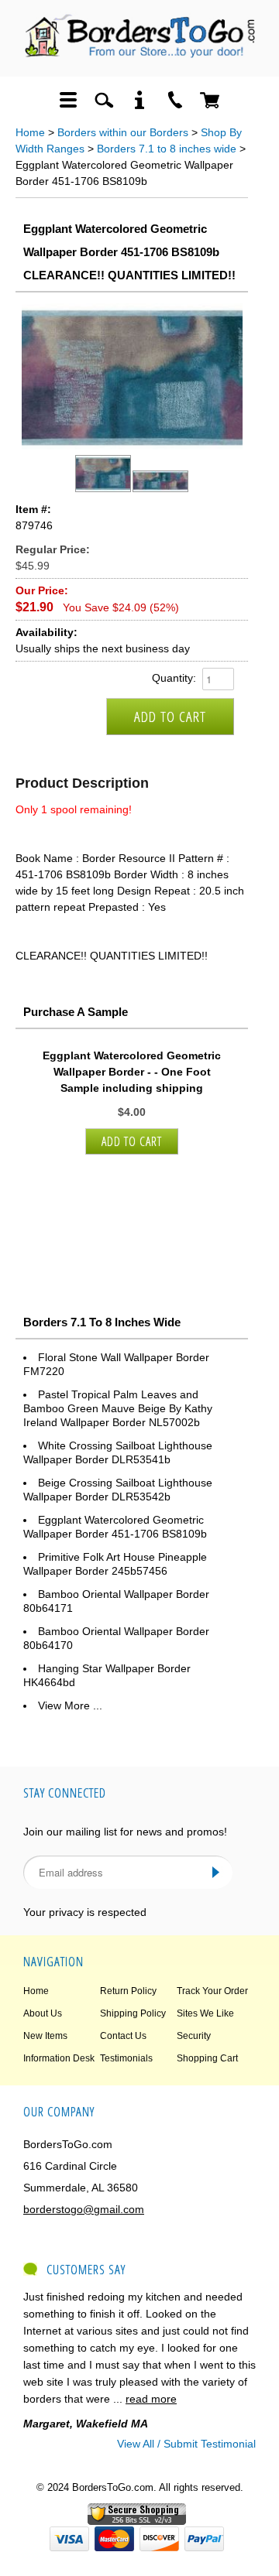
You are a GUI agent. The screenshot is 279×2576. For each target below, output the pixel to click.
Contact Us (123, 2036)
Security (194, 2036)
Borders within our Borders (123, 132)
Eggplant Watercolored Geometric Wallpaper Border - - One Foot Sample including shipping (132, 1072)
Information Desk (59, 2058)
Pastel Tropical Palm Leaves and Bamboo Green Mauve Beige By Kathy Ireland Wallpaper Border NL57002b (118, 1408)
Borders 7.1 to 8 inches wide (167, 149)
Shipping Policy (133, 2013)
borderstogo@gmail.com (84, 2209)
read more (151, 2399)
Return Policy (128, 1991)
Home (30, 132)
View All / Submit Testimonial (186, 2444)
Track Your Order (212, 1991)
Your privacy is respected (85, 1912)
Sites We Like (205, 2013)
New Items (45, 2036)
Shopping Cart (207, 2058)
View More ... (70, 1705)
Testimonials (126, 2058)
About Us (43, 2013)
